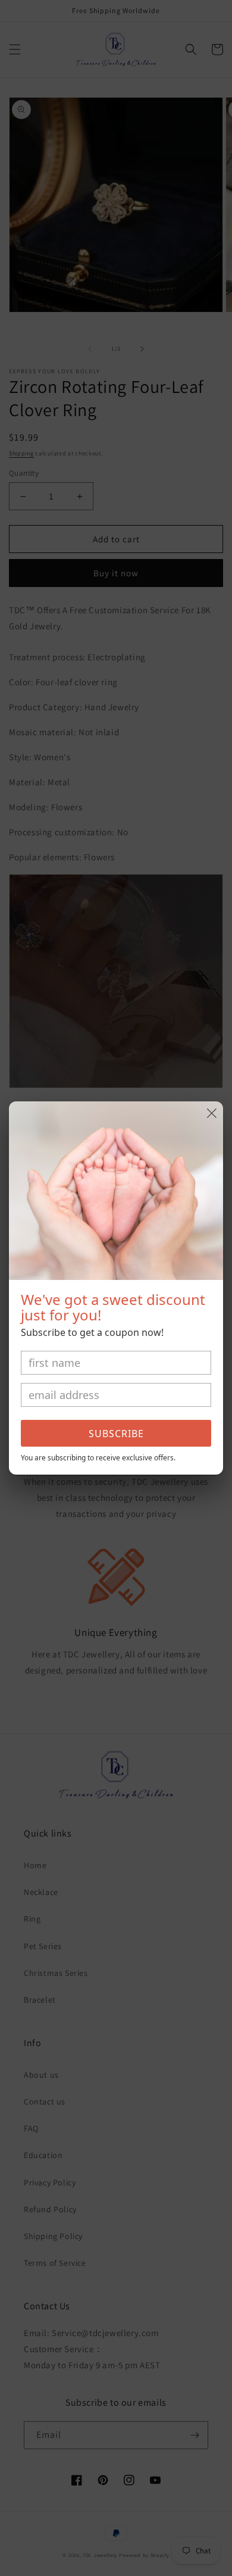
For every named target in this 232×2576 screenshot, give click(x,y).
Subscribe (116, 1434)
